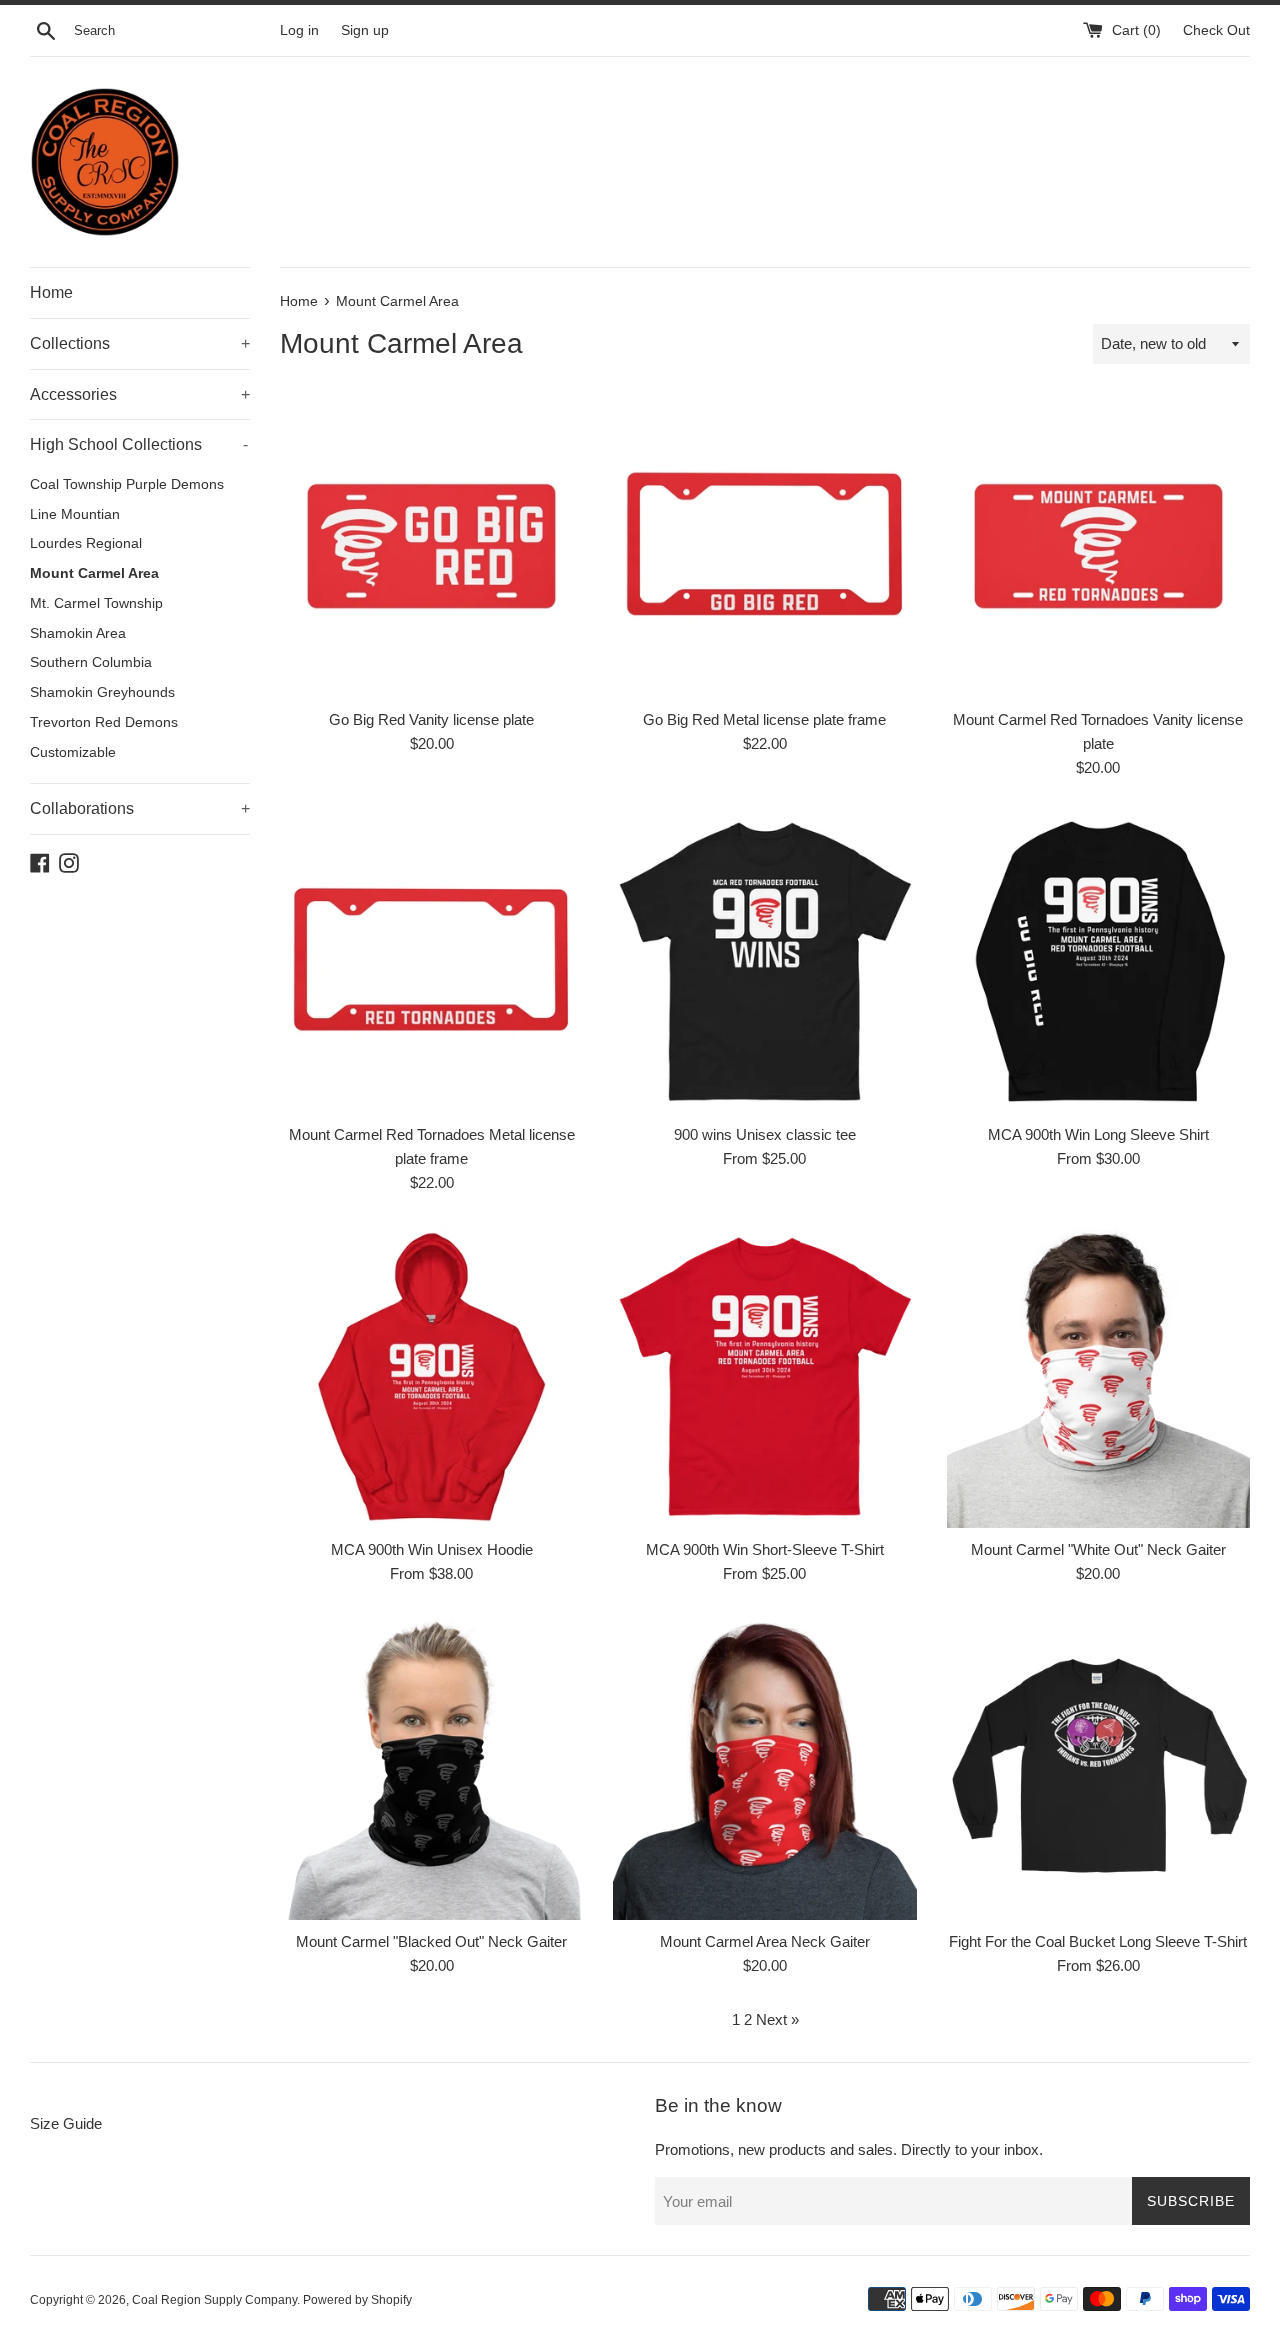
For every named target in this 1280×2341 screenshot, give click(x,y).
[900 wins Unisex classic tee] (764, 961)
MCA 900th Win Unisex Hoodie (432, 1549)
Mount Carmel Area (94, 573)
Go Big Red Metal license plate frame (764, 719)
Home (51, 292)
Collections (140, 343)
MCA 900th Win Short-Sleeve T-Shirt (765, 1549)
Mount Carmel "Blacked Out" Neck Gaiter (431, 1941)
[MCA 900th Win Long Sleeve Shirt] (1098, 961)
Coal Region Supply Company (214, 2300)
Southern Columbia (91, 662)
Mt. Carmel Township (96, 603)
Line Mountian (75, 514)
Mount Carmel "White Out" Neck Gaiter (1098, 1549)
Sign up (365, 30)
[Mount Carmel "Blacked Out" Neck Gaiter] (431, 1767)
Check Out (1216, 30)
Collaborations (140, 808)
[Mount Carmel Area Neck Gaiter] (764, 1767)
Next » (777, 2019)
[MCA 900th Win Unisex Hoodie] (431, 1376)
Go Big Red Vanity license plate (431, 719)
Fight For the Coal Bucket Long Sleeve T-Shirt (1098, 1941)
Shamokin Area (78, 633)
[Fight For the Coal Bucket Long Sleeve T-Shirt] (1098, 1767)
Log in (299, 30)
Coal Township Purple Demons (127, 484)
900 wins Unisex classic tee (765, 1134)
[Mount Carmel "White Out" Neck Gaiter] (1098, 1376)
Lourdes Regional (86, 543)
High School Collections (139, 444)
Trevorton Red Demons (104, 722)
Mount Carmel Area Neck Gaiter (765, 1941)
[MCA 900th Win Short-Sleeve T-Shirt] (764, 1376)
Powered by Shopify (357, 2300)
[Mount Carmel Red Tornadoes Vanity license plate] (1098, 545)
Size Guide (66, 2123)
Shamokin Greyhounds (102, 692)
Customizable (73, 752)
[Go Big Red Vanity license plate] (431, 545)
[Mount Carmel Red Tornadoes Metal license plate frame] (431, 961)
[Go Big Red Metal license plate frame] (764, 545)
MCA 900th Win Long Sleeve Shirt (1098, 1134)
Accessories (140, 394)
